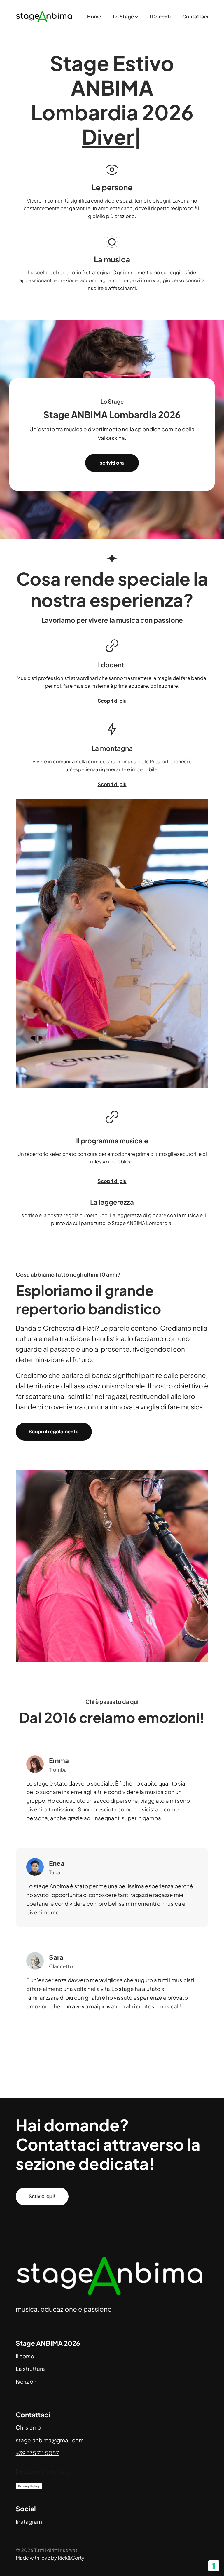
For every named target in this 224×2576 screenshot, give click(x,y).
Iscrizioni (27, 2382)
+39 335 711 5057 (37, 2453)
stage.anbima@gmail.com (50, 2440)
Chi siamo (28, 2427)
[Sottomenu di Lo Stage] (136, 17)
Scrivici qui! (42, 2196)
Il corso (25, 2356)
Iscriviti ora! (112, 463)
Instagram (29, 2522)
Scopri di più (112, 701)
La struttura (30, 2369)
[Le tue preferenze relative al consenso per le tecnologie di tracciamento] (214, 2566)
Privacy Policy (29, 2486)
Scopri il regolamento (54, 1431)
